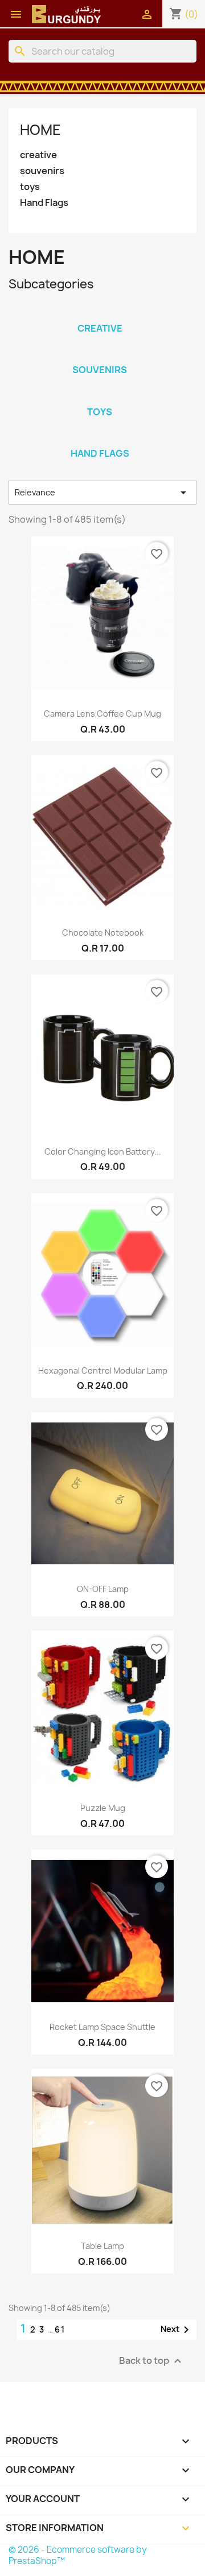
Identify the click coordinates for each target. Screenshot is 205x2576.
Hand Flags (44, 203)
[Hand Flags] (100, 439)
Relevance (102, 493)
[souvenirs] (100, 355)
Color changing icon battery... (103, 1151)
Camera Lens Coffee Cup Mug (102, 714)
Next (177, 2330)
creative (38, 155)
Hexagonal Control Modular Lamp (103, 1370)
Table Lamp (102, 2246)
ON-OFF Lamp (103, 1589)
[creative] (100, 313)
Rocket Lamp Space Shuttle (102, 2027)
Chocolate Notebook (103, 933)
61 (60, 2329)
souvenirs (42, 171)
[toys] (100, 397)
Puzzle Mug (103, 1808)
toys (30, 187)
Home (40, 130)
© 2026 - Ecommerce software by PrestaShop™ (78, 2555)
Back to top (152, 2361)
